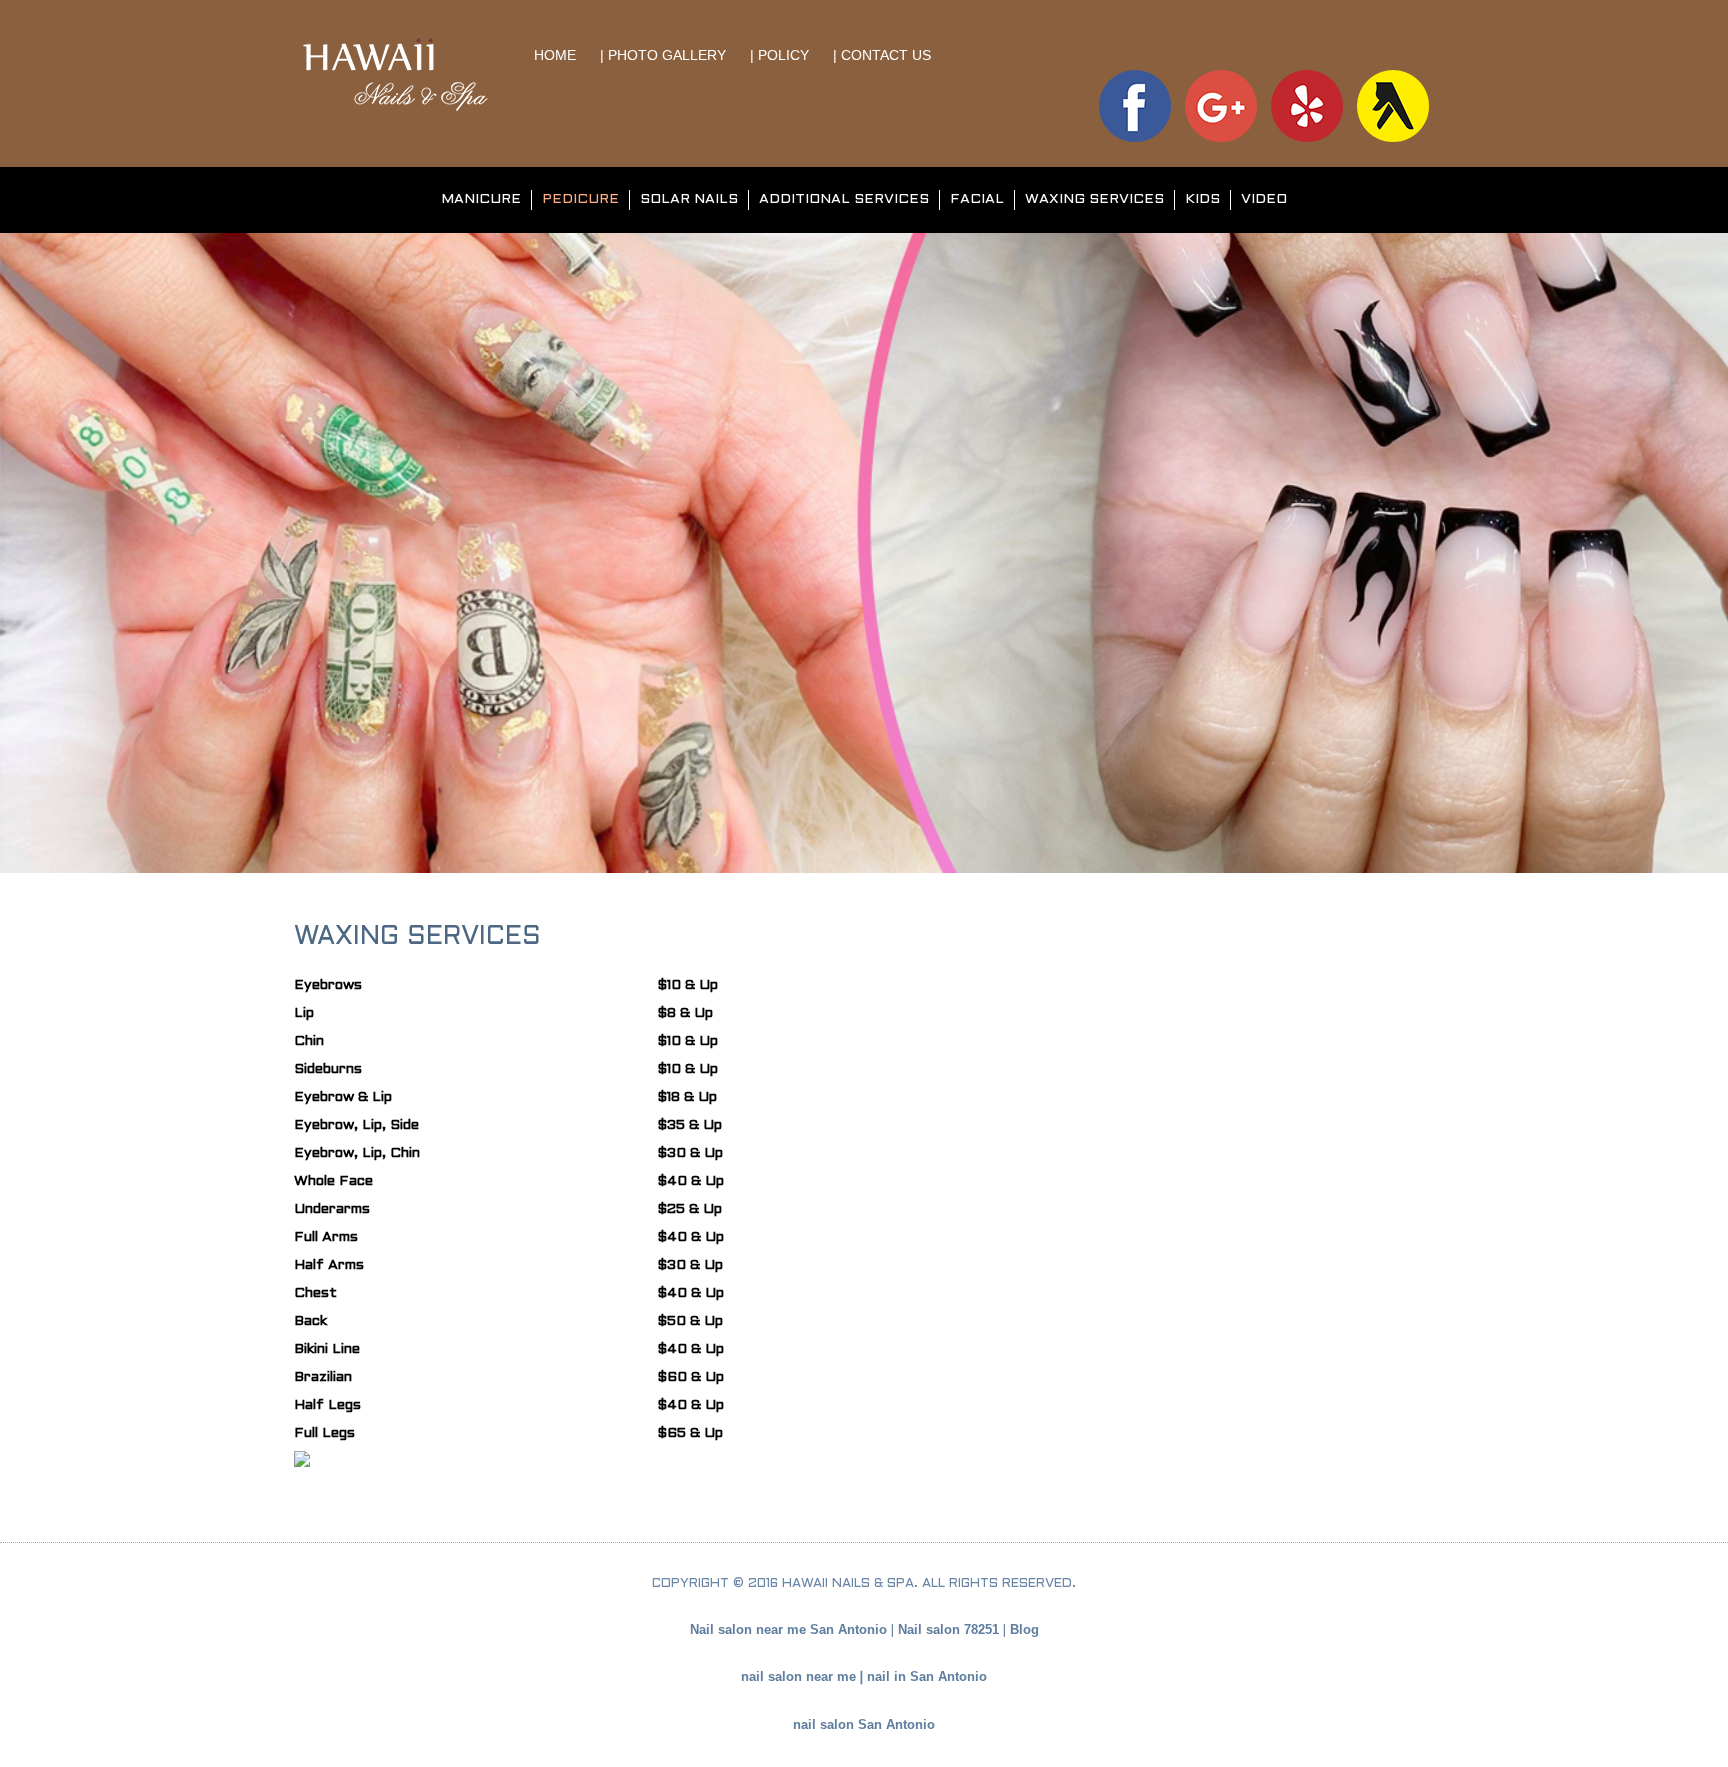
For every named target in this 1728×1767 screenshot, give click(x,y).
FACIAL (977, 199)
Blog (1024, 1629)
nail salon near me (798, 1676)
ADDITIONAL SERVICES (844, 199)
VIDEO (1264, 199)
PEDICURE (580, 199)
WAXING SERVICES (1094, 199)
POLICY (785, 55)
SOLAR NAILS (689, 199)
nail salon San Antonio (864, 1724)
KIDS (1202, 199)
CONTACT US (886, 55)
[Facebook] (1135, 105)
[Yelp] (1307, 105)
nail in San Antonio (927, 1676)
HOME (557, 55)
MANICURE (481, 199)
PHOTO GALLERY (667, 55)
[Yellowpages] (1393, 105)
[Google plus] (1221, 105)
